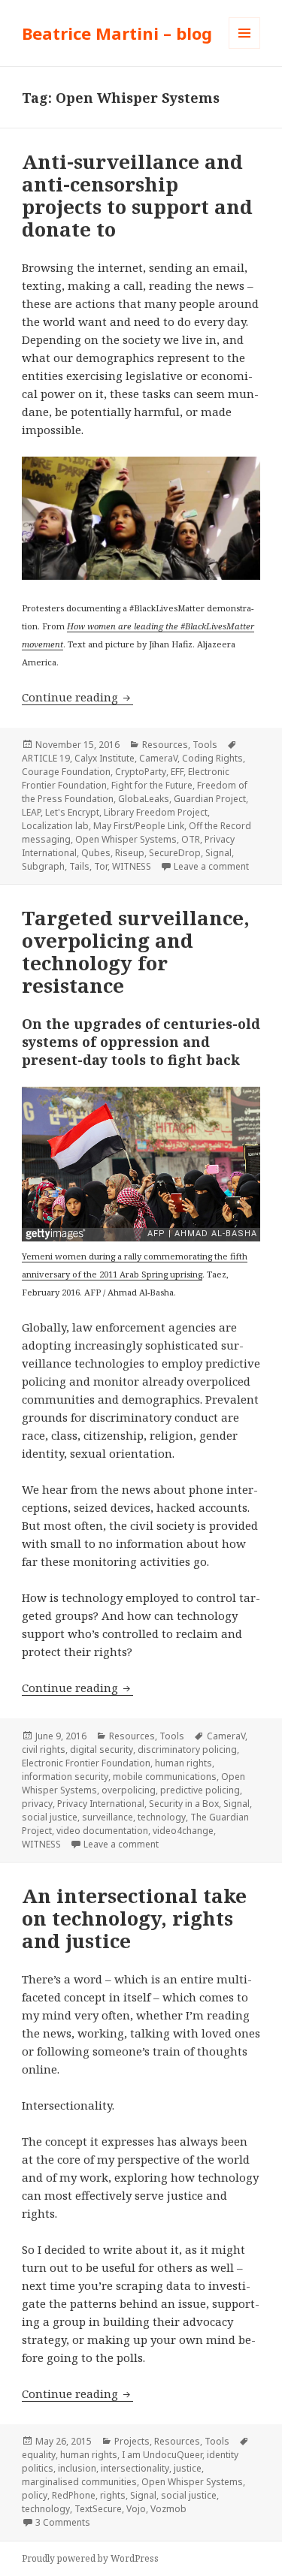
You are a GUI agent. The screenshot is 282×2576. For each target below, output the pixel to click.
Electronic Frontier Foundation (86, 1763)
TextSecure (98, 2509)
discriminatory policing (187, 1750)
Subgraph (43, 866)
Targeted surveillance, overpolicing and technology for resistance (136, 952)
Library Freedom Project (156, 812)
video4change (183, 1831)
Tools (205, 745)
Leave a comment (211, 866)
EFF (177, 772)
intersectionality (135, 2468)
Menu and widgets (245, 48)
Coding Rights (212, 758)
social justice (50, 1817)
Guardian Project (210, 799)
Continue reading (77, 697)
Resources (165, 745)
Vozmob (168, 2509)
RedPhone (74, 2495)
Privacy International (101, 1804)
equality (39, 2455)
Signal (218, 853)
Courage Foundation (66, 772)
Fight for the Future (152, 785)
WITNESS (132, 866)
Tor (101, 866)
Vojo (136, 2509)
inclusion (77, 2468)
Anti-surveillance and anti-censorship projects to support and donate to (137, 195)
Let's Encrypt (72, 812)
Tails (79, 866)
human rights (183, 1763)
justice (188, 2468)
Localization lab (55, 826)
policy (35, 2495)
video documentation (102, 1831)
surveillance (108, 1817)
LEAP (31, 812)
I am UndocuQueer (162, 2455)
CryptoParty (141, 772)
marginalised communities (79, 2482)
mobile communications (165, 1777)
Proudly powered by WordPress (90, 2558)
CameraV (158, 758)
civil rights (44, 1750)
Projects (132, 2441)
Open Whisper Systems (126, 839)
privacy (37, 1804)
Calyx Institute (105, 758)
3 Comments (63, 2522)
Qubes (96, 853)
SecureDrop (175, 853)
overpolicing (129, 1790)
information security (65, 1777)
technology (162, 1817)
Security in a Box (184, 1804)
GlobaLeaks (144, 799)
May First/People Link (139, 826)
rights (113, 2495)
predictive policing (200, 1790)
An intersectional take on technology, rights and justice (134, 1918)
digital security (102, 1750)
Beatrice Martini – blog (117, 33)
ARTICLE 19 (46, 758)
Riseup (130, 853)
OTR (191, 839)
